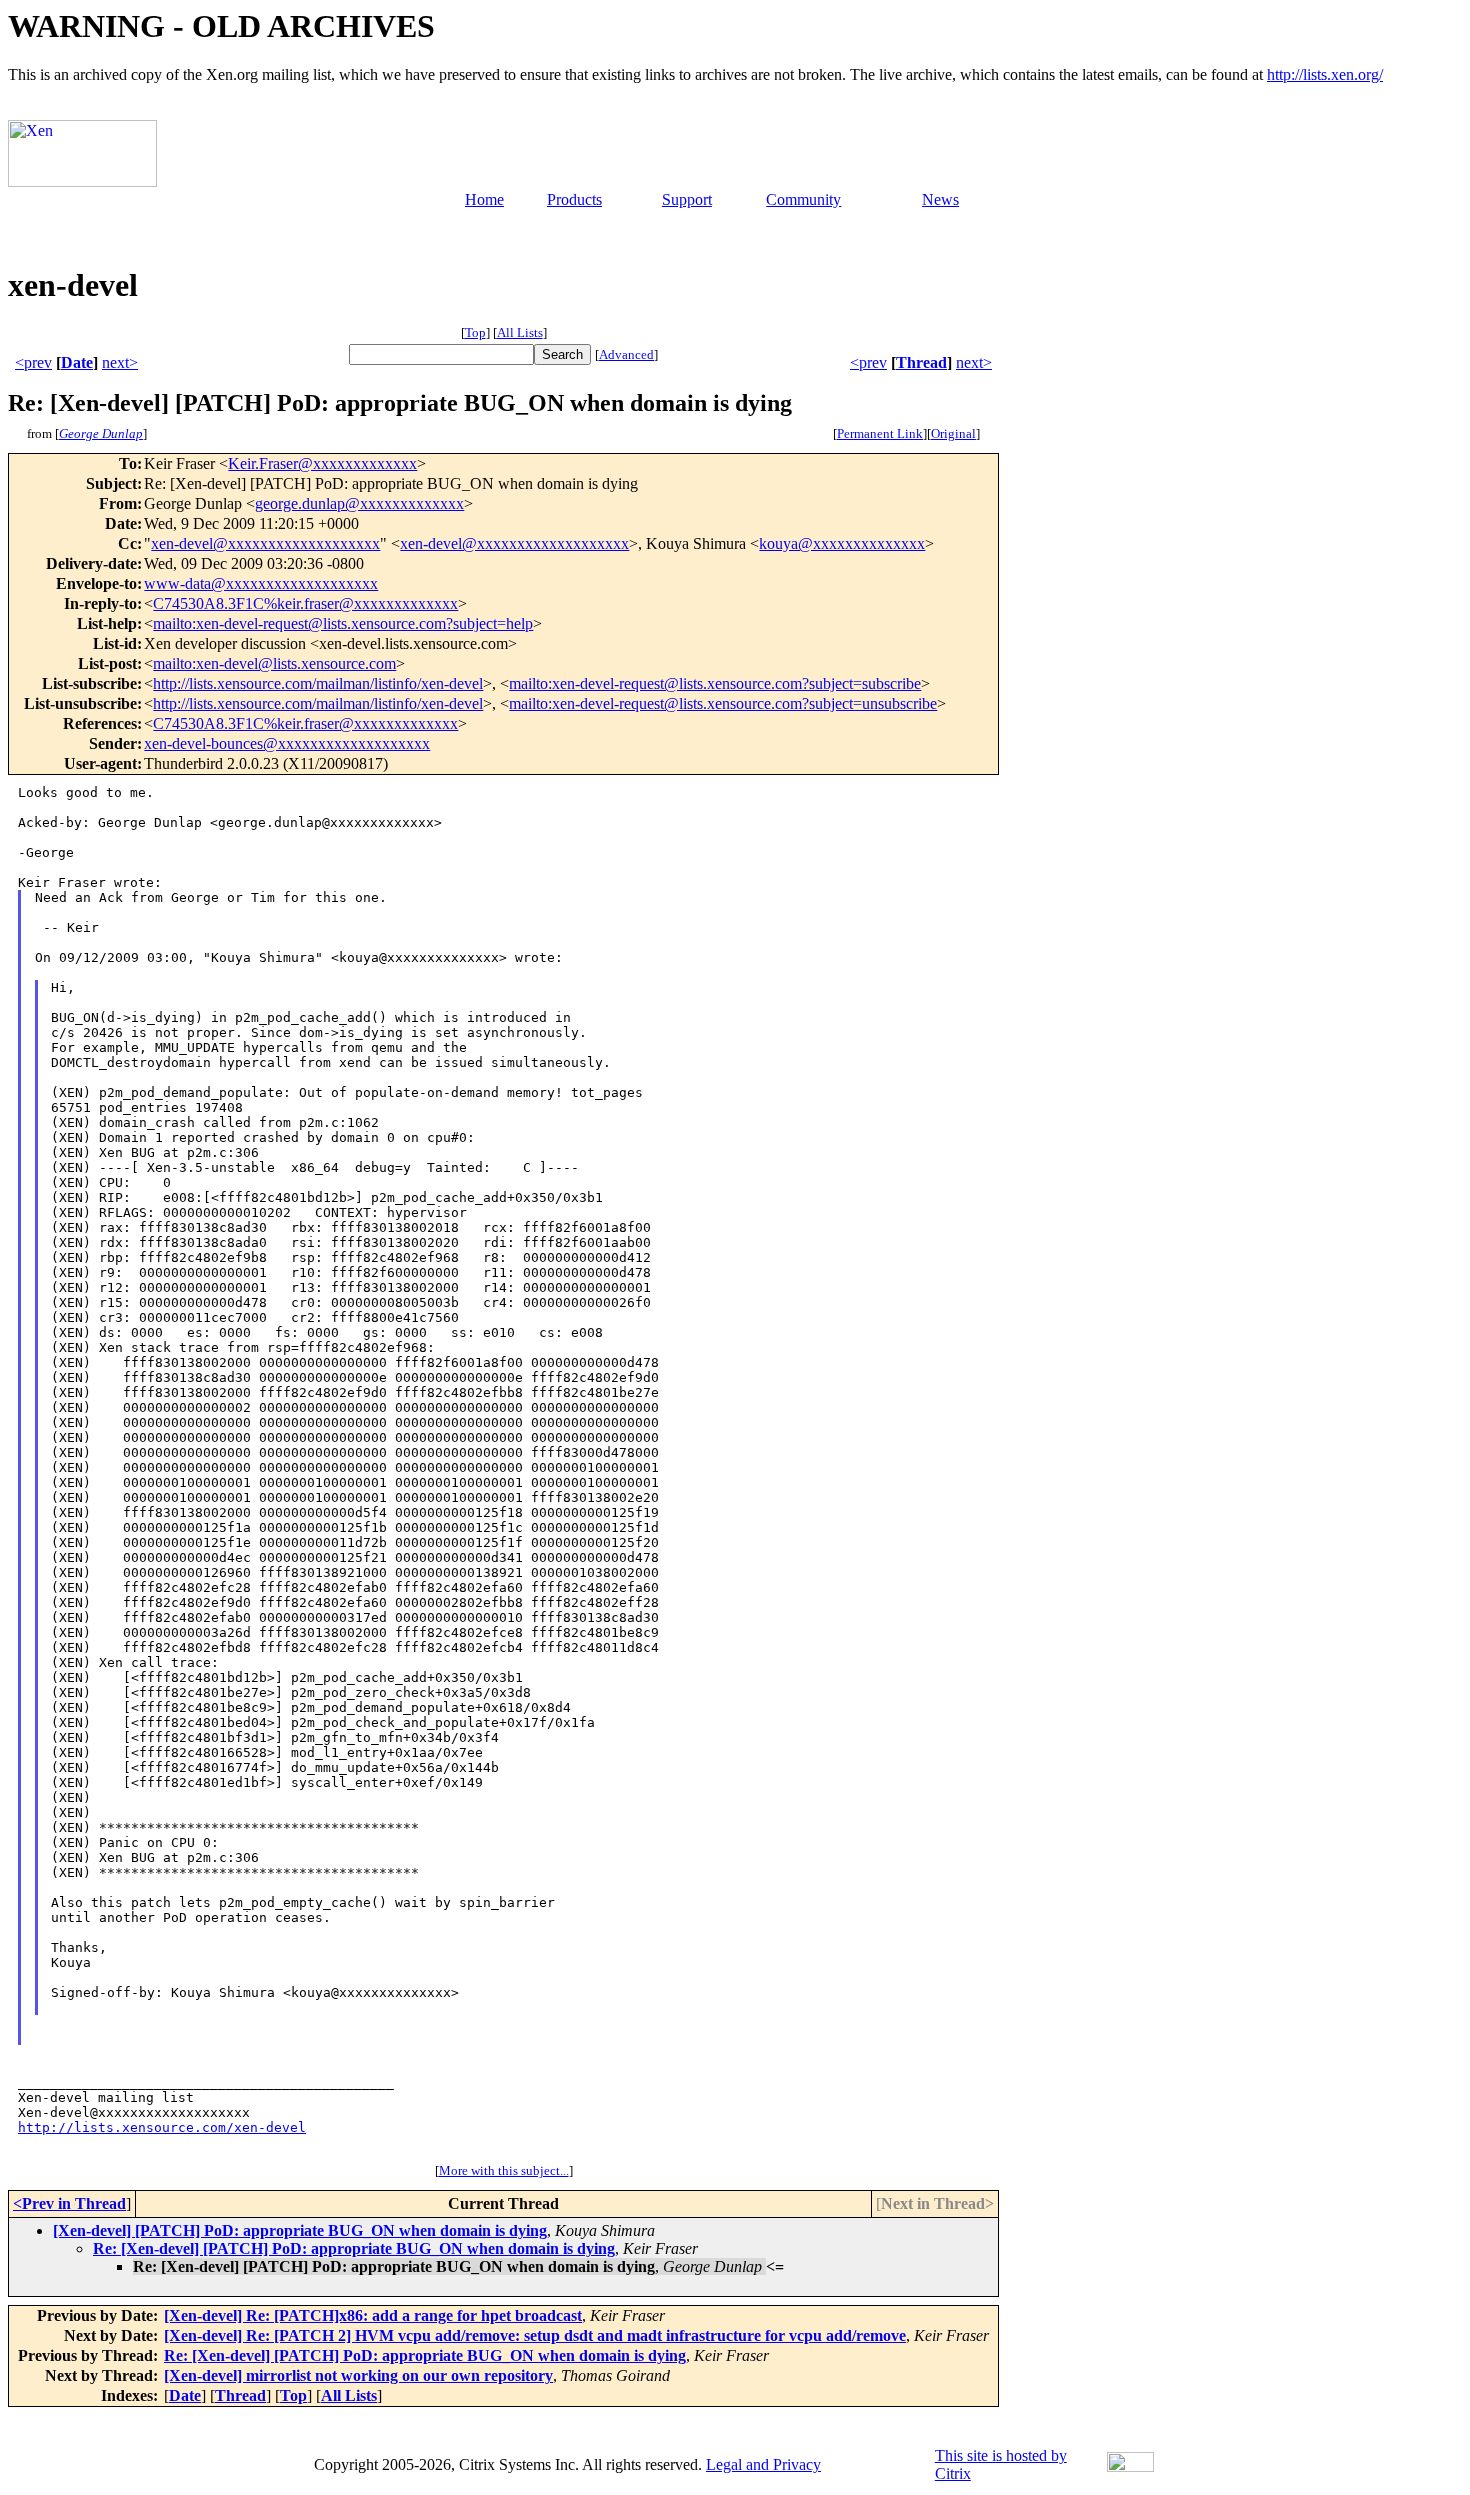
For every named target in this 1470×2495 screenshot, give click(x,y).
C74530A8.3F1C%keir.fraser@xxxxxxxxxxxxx (305, 603)
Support (687, 199)
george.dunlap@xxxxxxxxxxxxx (359, 503)
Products (574, 199)
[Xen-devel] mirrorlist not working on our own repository (358, 2375)
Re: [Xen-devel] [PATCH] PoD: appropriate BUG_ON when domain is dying (354, 2248)
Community (803, 199)
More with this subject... (504, 2170)
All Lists (520, 332)
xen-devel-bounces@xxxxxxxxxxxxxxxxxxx (287, 743)
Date (77, 362)
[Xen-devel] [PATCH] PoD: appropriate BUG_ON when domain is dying (300, 2230)
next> (120, 362)
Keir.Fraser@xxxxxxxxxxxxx (322, 463)
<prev (33, 362)
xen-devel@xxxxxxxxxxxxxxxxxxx (265, 543)
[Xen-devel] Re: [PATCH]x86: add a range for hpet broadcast (373, 2315)
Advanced (626, 354)
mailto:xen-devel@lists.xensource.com (274, 663)
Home (484, 199)
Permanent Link (880, 433)
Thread (921, 362)
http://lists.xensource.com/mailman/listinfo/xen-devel (318, 683)
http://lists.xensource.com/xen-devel (162, 2127)
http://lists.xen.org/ (1325, 74)
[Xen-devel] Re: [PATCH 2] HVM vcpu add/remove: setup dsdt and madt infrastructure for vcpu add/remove (535, 2335)
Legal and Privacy (763, 2464)
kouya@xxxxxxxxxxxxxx (842, 543)
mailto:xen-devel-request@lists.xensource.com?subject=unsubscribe (723, 703)
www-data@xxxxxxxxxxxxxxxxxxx (261, 583)
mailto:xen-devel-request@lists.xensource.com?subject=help (343, 623)
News (940, 199)
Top (475, 332)
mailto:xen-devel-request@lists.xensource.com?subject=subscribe (715, 683)
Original (953, 433)
